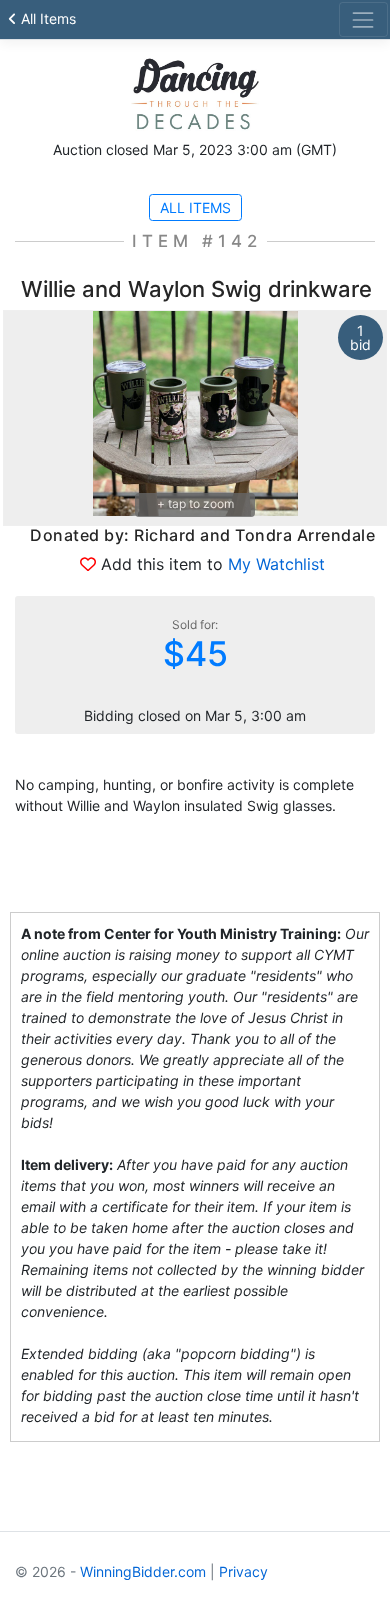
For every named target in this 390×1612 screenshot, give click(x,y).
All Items (46, 18)
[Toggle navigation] (363, 19)
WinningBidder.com (143, 1571)
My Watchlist (276, 564)
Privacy (243, 1571)
